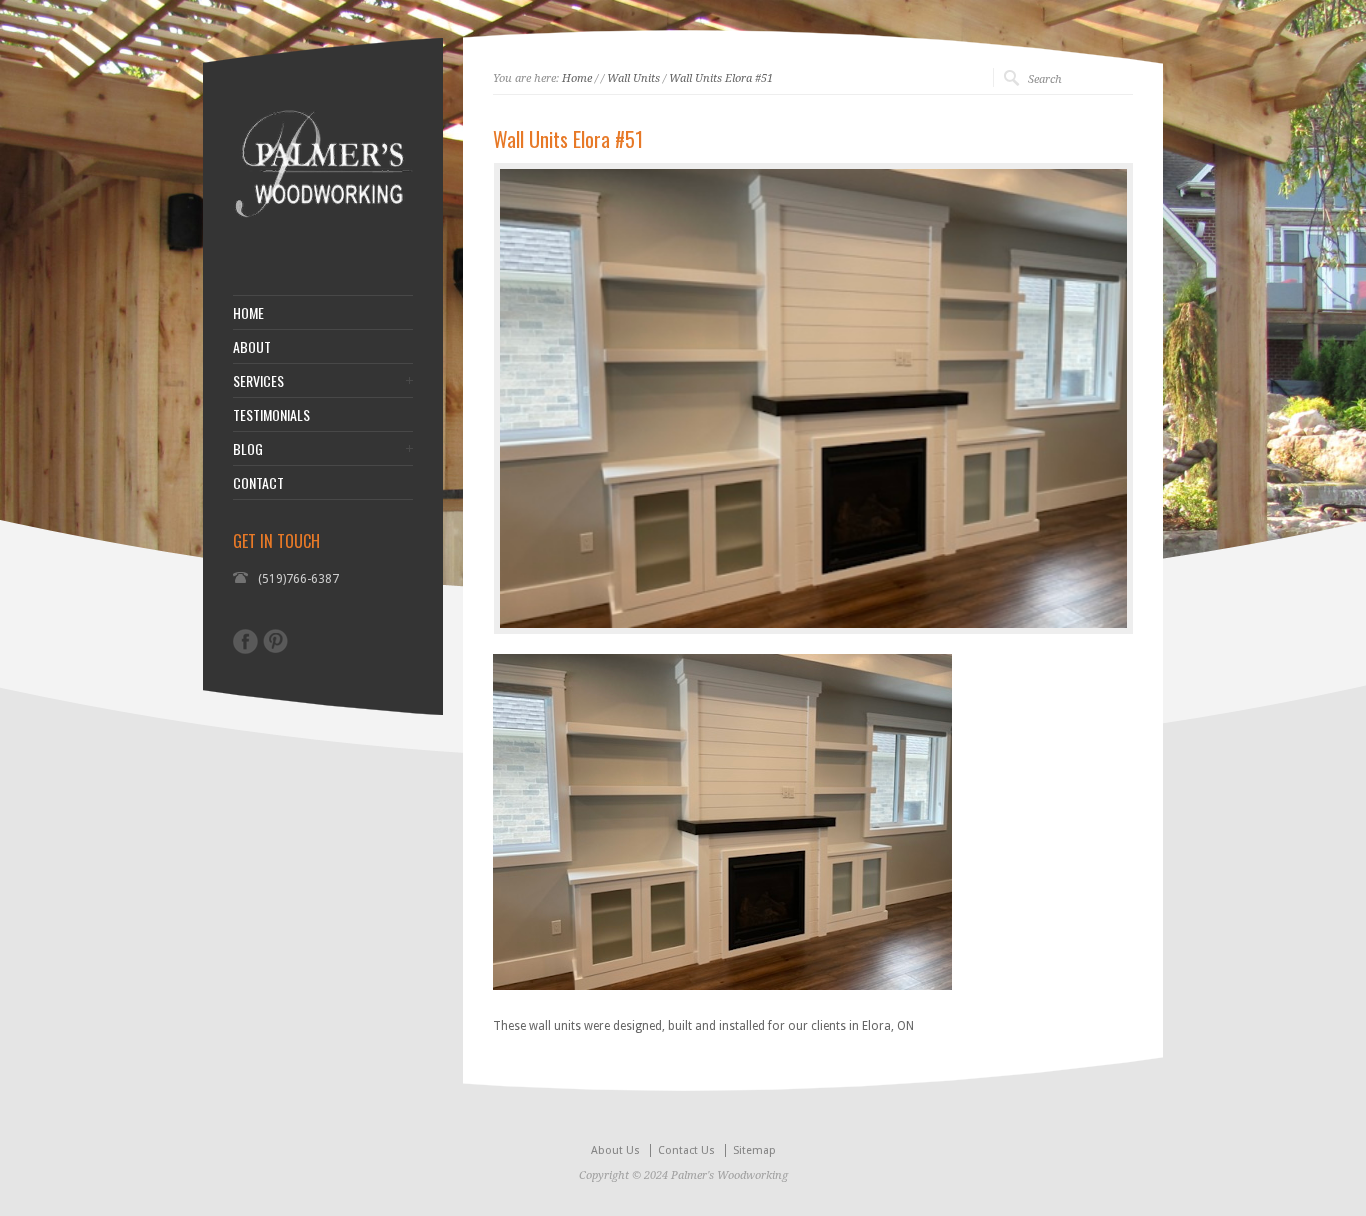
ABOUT (252, 347)
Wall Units (633, 78)
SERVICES (258, 381)
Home (577, 78)
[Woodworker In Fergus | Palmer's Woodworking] (323, 245)
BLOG (248, 449)
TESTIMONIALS (271, 415)
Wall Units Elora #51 (721, 78)
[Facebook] (245, 641)
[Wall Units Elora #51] (813, 398)
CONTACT (258, 483)
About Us (615, 1150)
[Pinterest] (275, 641)
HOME (248, 313)
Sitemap (754, 1150)
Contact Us (686, 1150)
